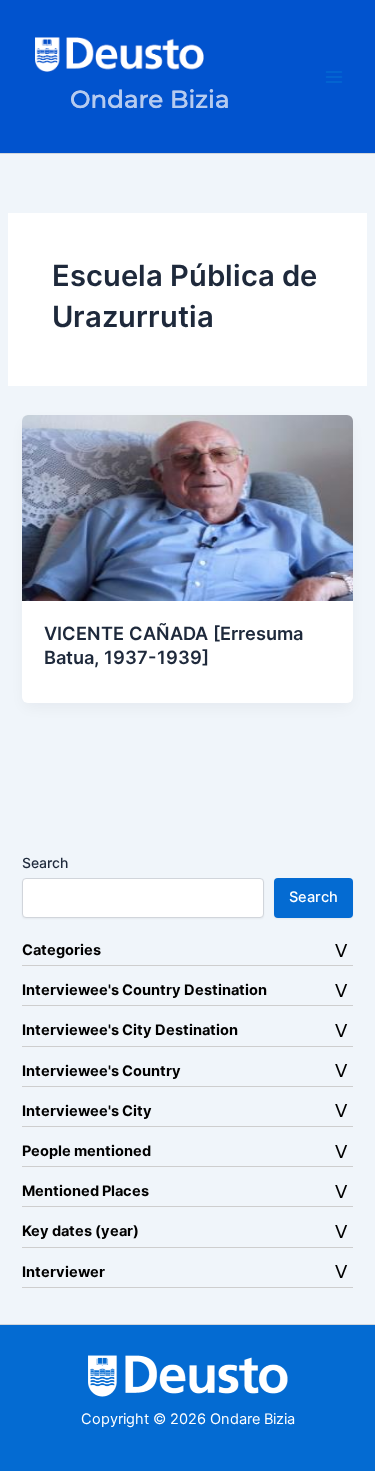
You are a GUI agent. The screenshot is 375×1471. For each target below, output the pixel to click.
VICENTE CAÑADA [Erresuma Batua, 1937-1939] (173, 645)
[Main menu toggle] (334, 77)
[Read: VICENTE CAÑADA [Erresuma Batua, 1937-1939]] (187, 507)
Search (45, 862)
